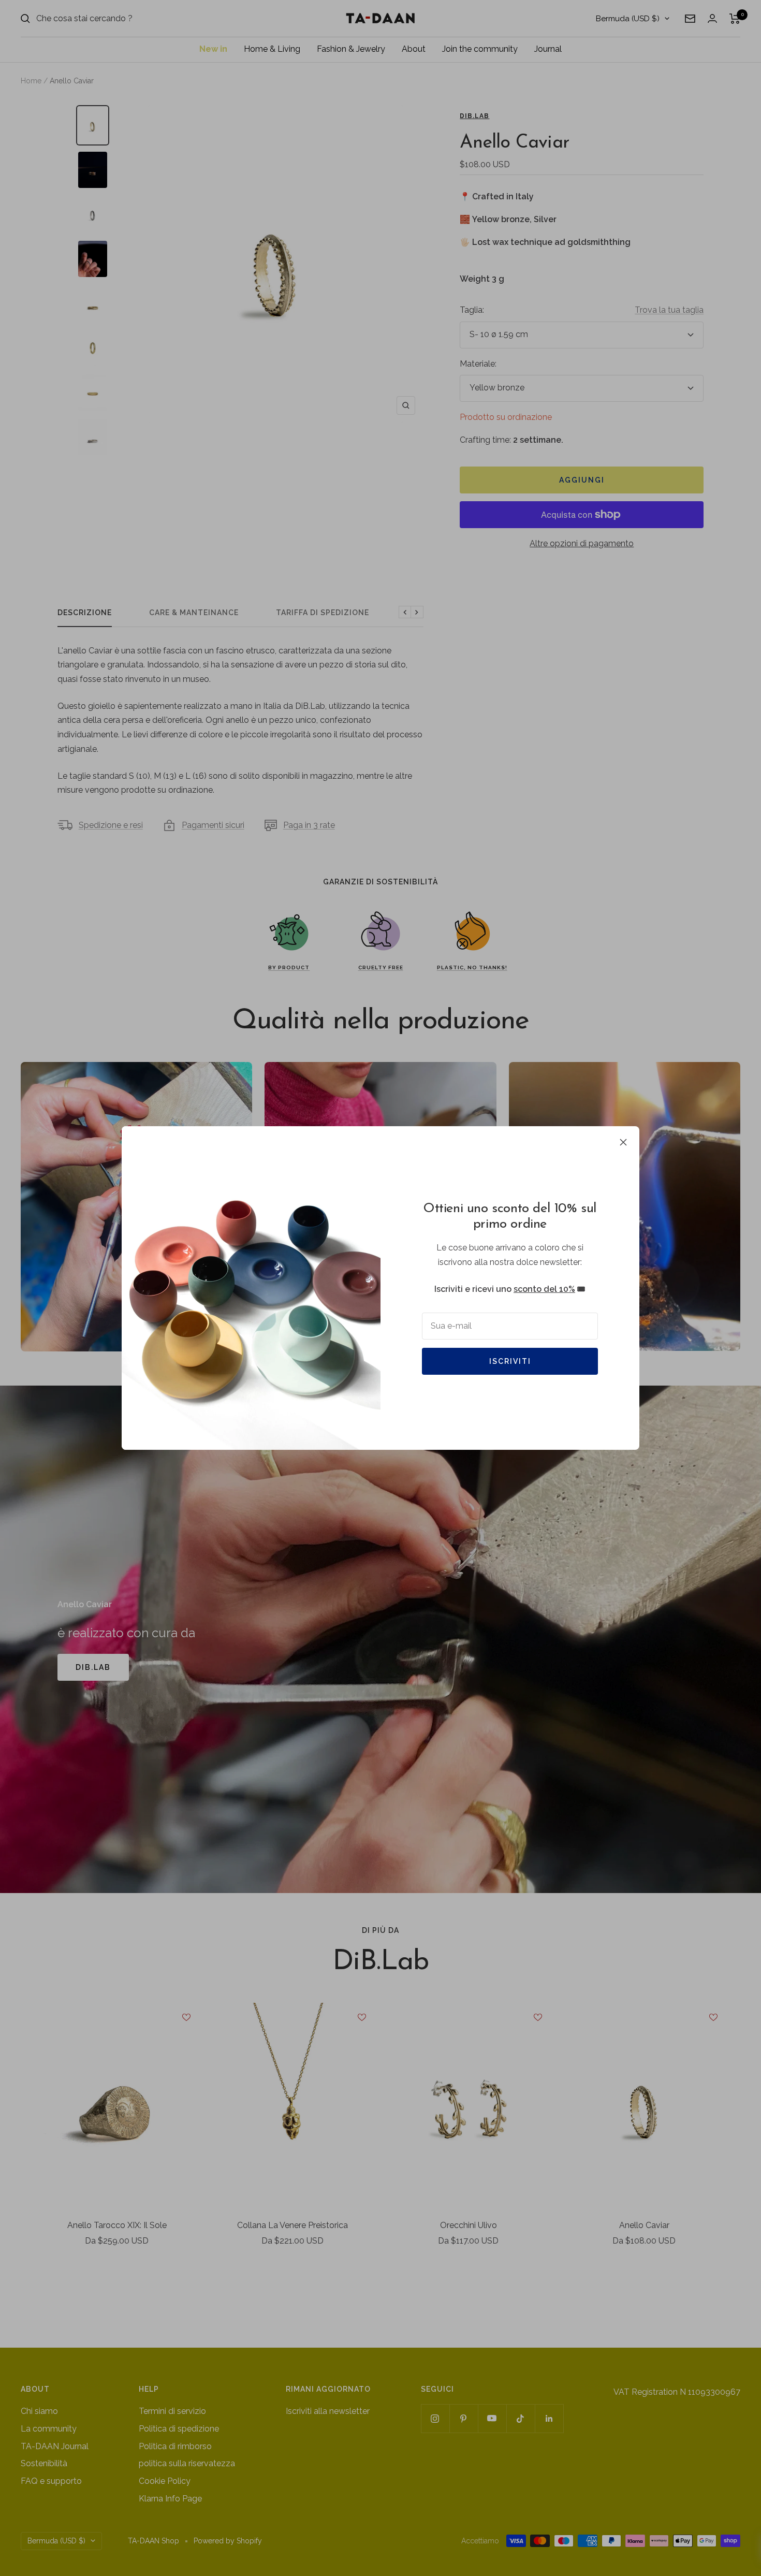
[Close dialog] (568, 1169)
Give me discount (280, 1361)
